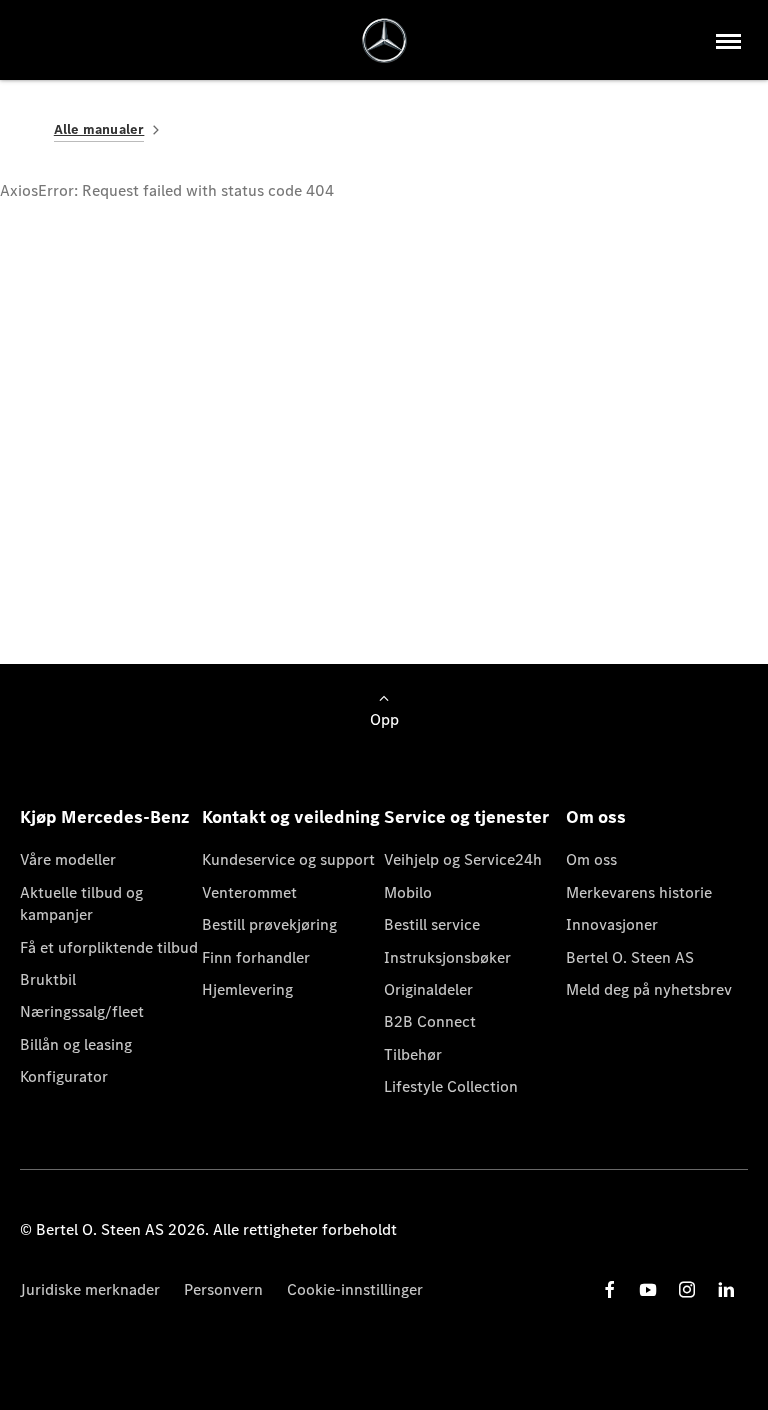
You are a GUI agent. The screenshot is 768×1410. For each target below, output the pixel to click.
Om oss (591, 859)
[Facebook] (610, 1289)
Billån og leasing (76, 1044)
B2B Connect (430, 1021)
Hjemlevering (247, 989)
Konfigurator (64, 1076)
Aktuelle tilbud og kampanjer (81, 903)
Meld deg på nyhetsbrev (649, 989)
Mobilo (408, 892)
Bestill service (432, 924)
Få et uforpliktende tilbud (109, 947)
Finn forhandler (256, 957)
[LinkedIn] (726, 1289)
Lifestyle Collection (451, 1086)
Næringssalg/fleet (82, 1011)
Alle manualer (99, 129)
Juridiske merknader (90, 1289)
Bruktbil (48, 979)
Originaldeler (428, 989)
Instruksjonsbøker (447, 957)
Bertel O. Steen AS (630, 957)
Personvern (223, 1289)
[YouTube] (648, 1289)
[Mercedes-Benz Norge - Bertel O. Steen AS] (384, 40)
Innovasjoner (612, 924)
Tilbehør (413, 1054)
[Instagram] (687, 1289)
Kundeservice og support (288, 859)
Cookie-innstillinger (355, 1289)
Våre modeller (68, 859)
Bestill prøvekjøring (269, 924)
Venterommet (249, 892)
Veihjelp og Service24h (463, 859)
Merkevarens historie (639, 892)
